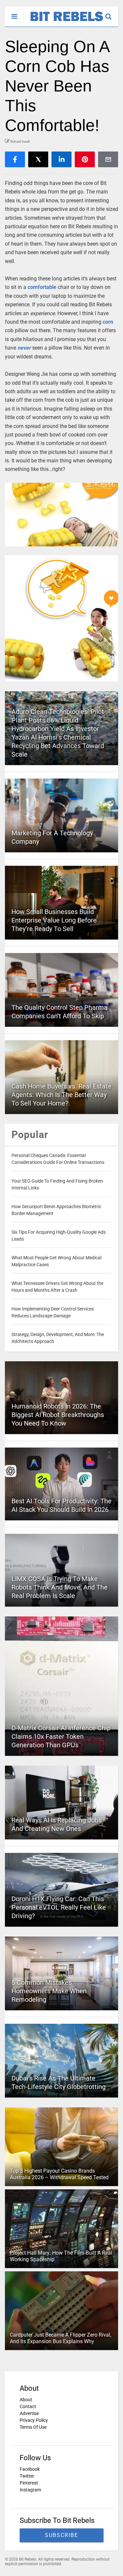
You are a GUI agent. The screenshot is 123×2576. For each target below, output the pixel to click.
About (26, 2400)
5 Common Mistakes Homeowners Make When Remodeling (49, 1991)
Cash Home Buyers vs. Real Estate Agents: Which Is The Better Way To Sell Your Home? (61, 1095)
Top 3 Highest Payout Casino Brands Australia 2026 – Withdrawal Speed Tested (59, 2174)
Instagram (30, 2490)
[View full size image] (61, 515)
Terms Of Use (33, 2427)
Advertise (29, 2413)
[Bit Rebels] (63, 22)
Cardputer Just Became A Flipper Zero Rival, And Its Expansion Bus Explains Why (61, 2338)
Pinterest (29, 2483)
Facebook (30, 2469)
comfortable (42, 287)
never (24, 348)
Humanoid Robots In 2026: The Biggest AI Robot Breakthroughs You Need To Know (58, 1415)
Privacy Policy (34, 2420)
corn (108, 322)
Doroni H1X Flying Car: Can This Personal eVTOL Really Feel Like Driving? (59, 1907)
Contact (28, 2406)
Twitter (27, 2476)
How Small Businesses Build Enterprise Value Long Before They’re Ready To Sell (54, 920)
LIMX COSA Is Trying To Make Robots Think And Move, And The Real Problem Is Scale (60, 1587)
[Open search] (112, 13)
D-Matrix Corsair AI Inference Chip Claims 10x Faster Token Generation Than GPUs (61, 1736)
